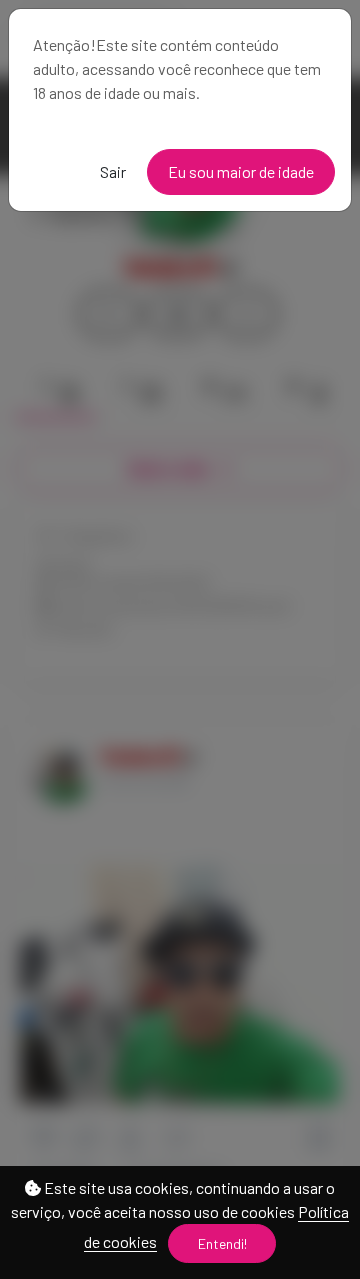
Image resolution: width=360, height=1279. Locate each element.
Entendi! (222, 1243)
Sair (113, 171)
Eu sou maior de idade (241, 171)
